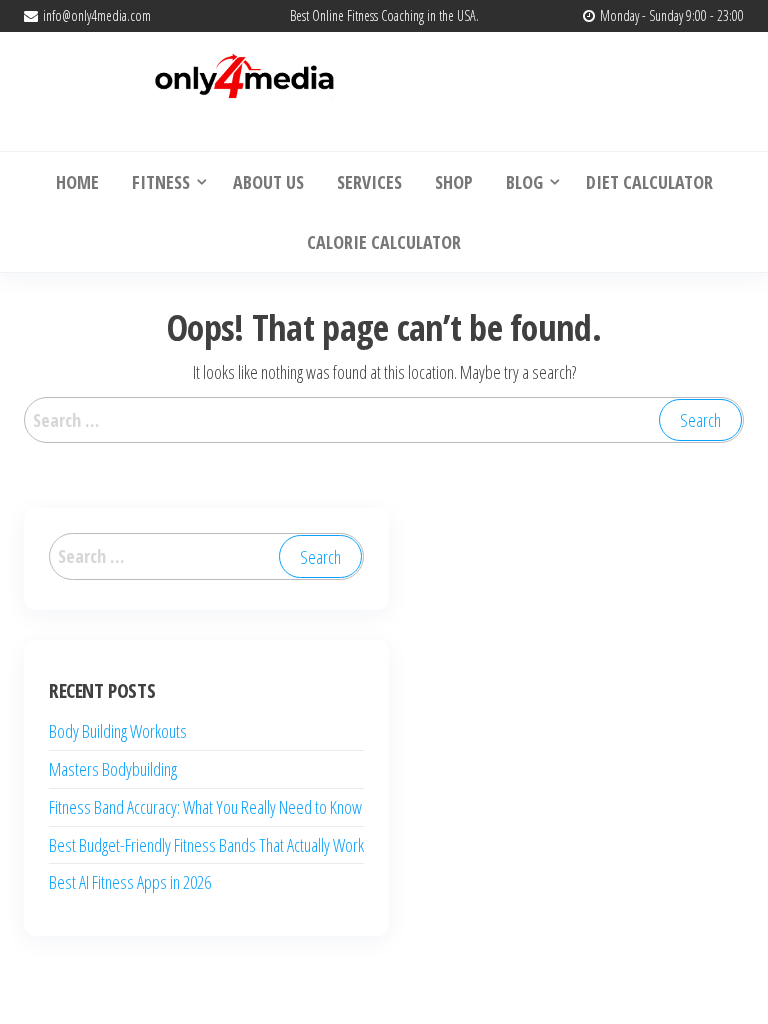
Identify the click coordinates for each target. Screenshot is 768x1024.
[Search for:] (384, 420)
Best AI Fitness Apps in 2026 (130, 882)
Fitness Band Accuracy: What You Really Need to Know (205, 807)
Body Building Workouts (118, 731)
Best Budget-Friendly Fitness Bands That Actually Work (206, 845)
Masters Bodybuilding (113, 769)
